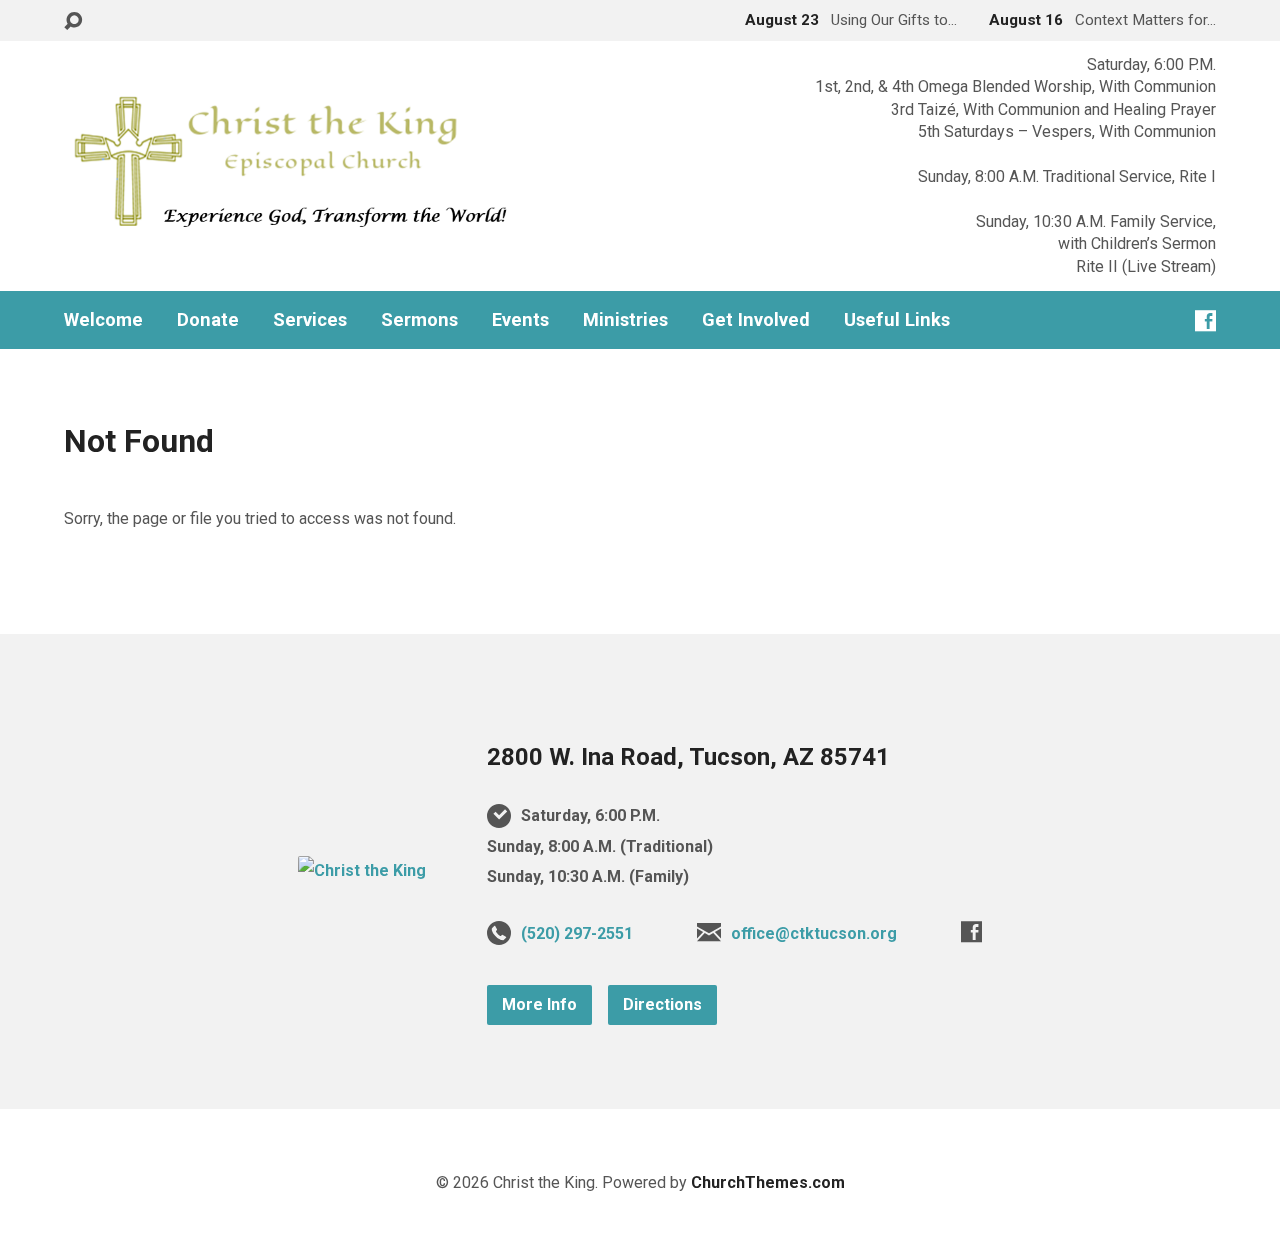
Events (520, 320)
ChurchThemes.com (768, 1182)
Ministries (625, 320)
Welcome (103, 320)
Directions (662, 1004)
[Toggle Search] (73, 21)
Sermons (419, 320)
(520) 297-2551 (577, 933)
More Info (539, 1004)
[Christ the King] (362, 870)
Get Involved (756, 320)
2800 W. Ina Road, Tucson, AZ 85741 (688, 757)
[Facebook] (1205, 320)
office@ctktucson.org (814, 933)
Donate (208, 320)
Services (310, 320)
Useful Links (897, 320)
